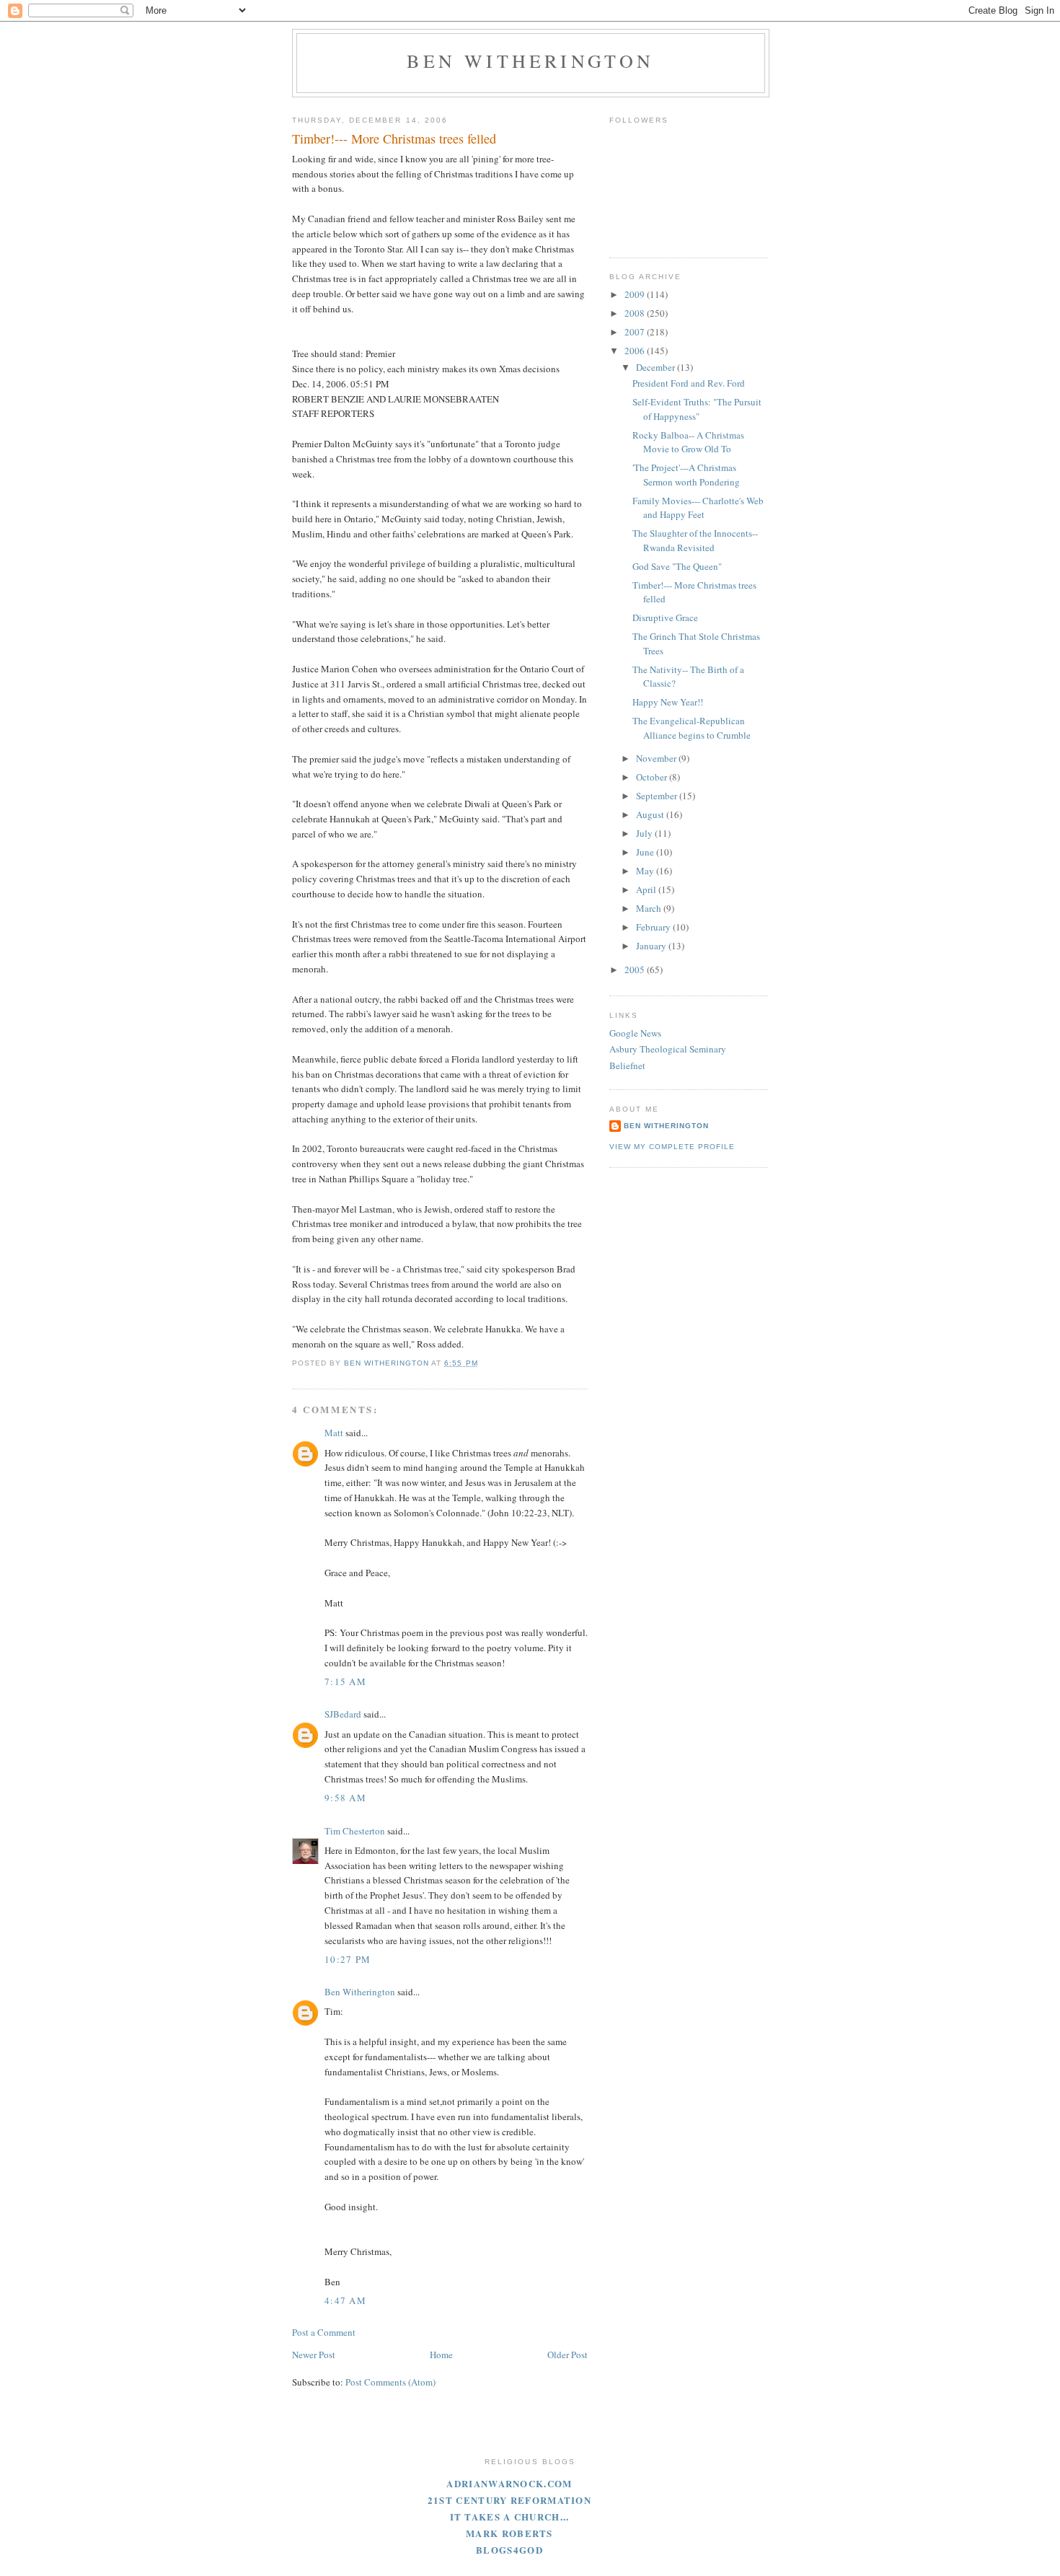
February (654, 927)
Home (441, 2355)
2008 (636, 313)
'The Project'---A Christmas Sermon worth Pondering (686, 475)
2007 (636, 332)
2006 (636, 351)
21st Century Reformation (509, 2500)
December (657, 367)
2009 (636, 294)
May (646, 871)
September (658, 796)
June (646, 852)
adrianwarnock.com (509, 2483)
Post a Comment (324, 2332)
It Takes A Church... (510, 2516)
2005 (636, 970)
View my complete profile (672, 1147)
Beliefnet (627, 1065)
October (653, 777)
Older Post (567, 2355)
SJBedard (343, 1714)
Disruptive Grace (665, 617)
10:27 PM (348, 1959)
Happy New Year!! (668, 702)
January (652, 946)
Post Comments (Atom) (390, 2382)
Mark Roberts (509, 2533)
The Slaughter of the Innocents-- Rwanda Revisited (695, 540)
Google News (635, 1033)
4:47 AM (345, 2300)
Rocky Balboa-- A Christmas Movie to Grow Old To (688, 442)
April (647, 889)
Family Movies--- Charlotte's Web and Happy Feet (698, 508)
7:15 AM (345, 1682)
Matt (334, 1433)
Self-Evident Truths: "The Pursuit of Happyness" (697, 409)
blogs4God (509, 2550)
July (645, 833)
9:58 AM (345, 1798)
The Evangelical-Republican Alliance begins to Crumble (692, 728)
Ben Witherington (530, 61)
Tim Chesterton (355, 1831)
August (651, 814)
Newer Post (314, 2355)
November (657, 758)
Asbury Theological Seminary (668, 1049)
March (650, 908)
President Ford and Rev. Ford (689, 383)
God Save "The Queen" (677, 566)
